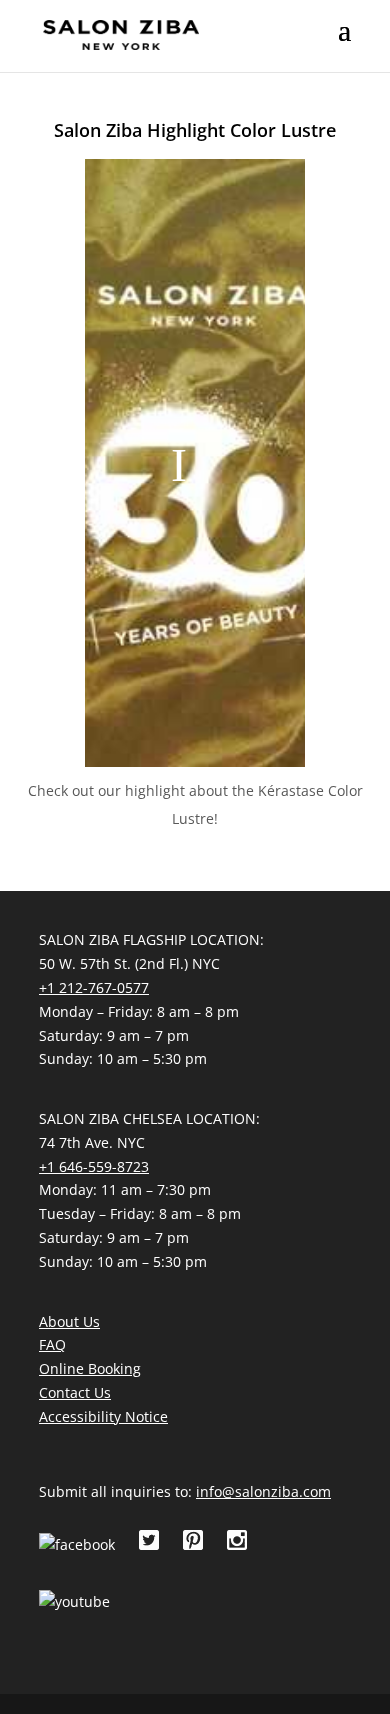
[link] (121, 34)
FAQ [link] (52, 1344)
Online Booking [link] (90, 1368)
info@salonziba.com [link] (263, 1491)
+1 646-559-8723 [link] (94, 1166)
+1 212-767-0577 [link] (94, 987)
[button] (344, 43)
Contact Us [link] (75, 1392)
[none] (344, 43)
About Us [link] (69, 1321)
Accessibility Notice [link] (103, 1416)
